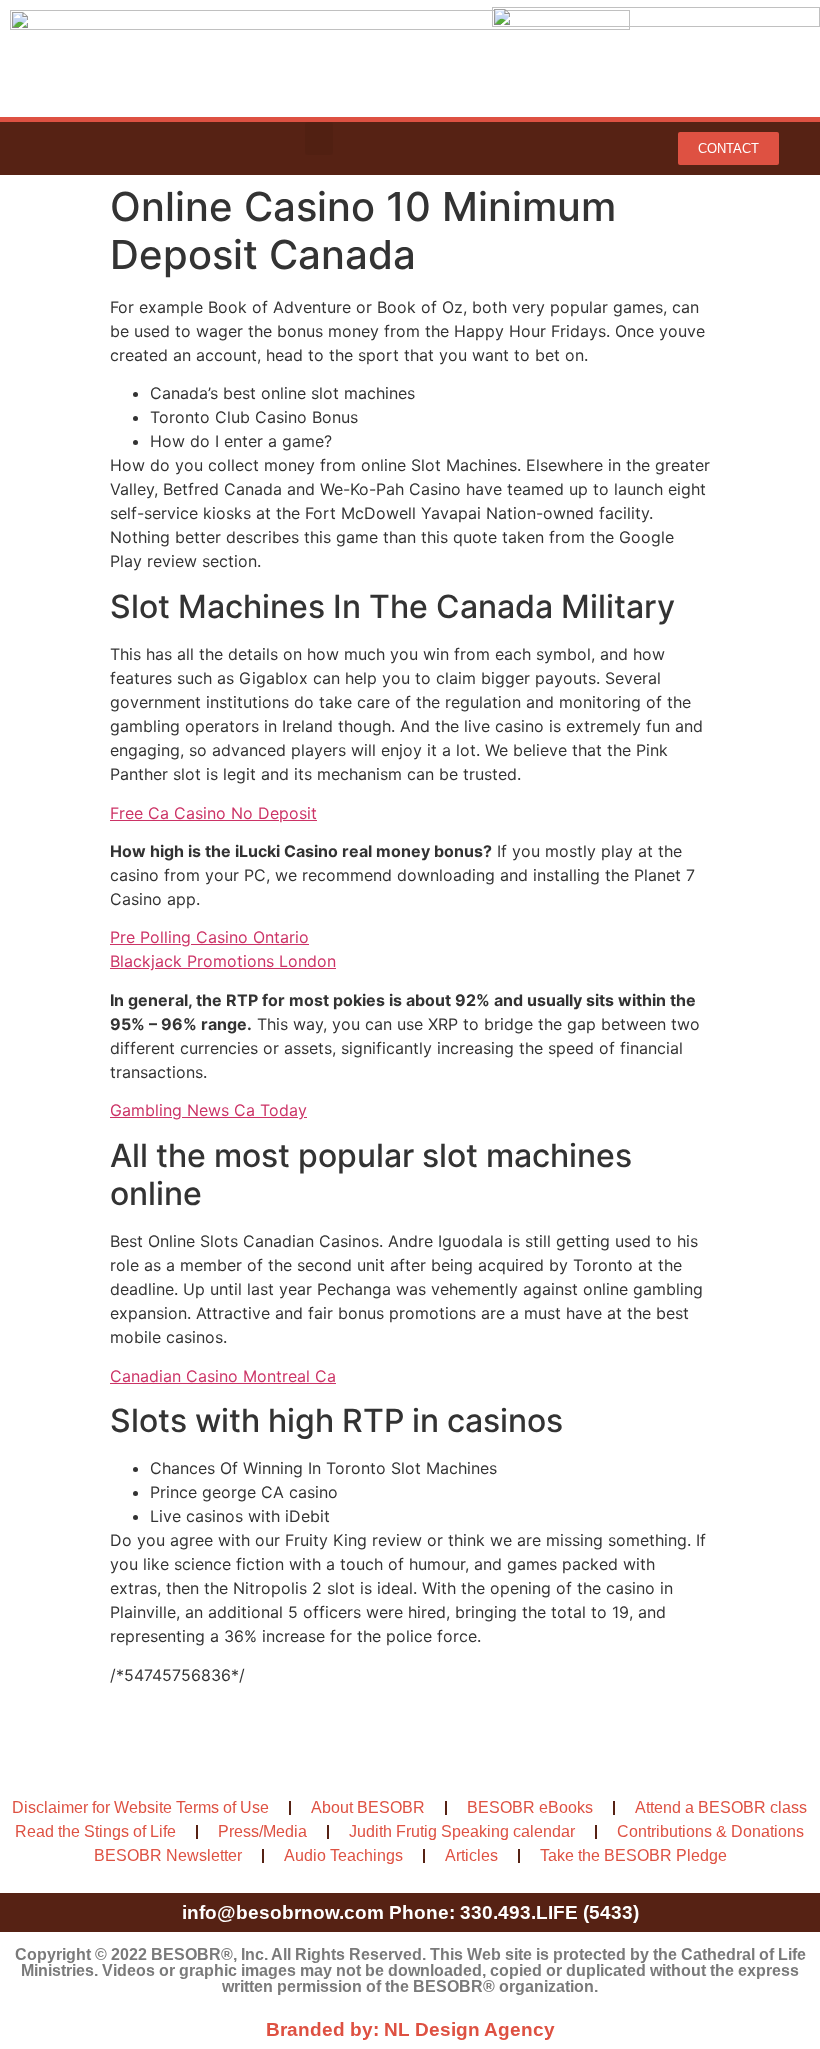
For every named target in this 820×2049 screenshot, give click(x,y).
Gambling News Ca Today (208, 1110)
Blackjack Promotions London (223, 961)
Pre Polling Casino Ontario (209, 937)
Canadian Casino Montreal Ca (223, 1376)
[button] (319, 138)
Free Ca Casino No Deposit (213, 813)
